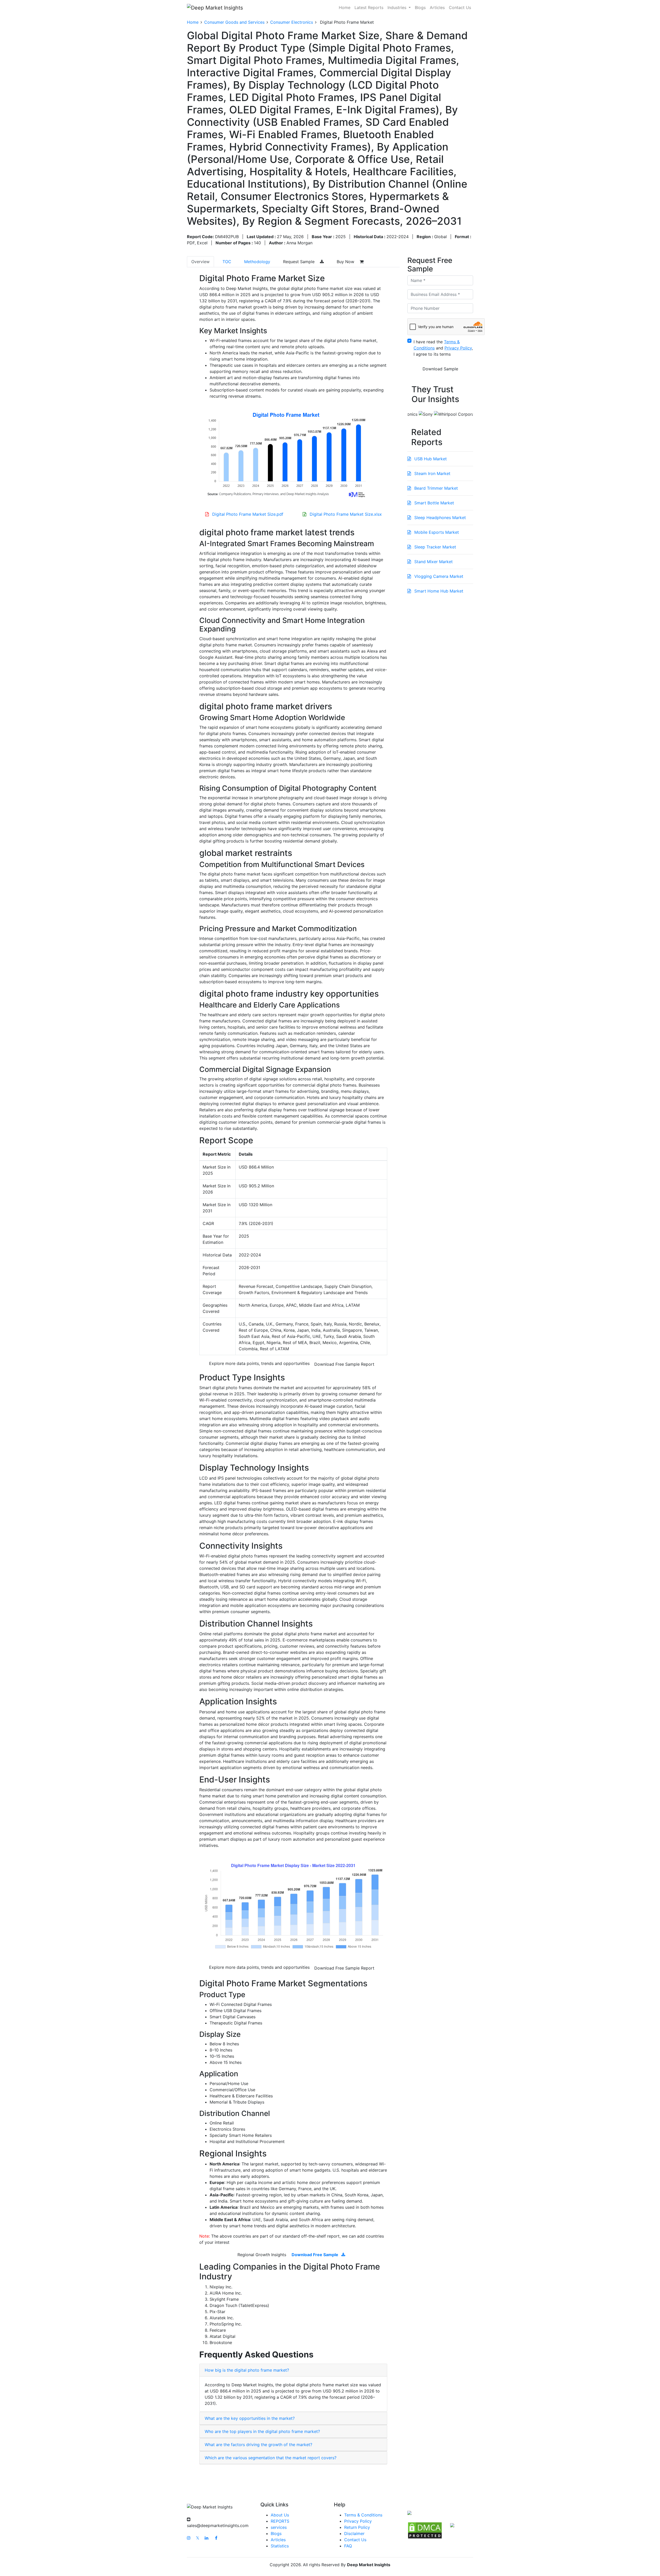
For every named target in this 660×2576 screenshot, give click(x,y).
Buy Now (346, 262)
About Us (280, 2515)
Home (345, 7)
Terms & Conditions (363, 2515)
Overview (200, 262)
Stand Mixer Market (433, 562)
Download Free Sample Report (344, 1364)
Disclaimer (354, 2533)
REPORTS (280, 2521)
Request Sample (299, 262)
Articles (437, 7)
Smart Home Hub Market (438, 591)
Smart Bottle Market (434, 503)
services (279, 2527)
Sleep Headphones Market (439, 518)
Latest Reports (369, 7)
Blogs (420, 7)
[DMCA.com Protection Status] (425, 2530)
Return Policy (357, 2527)
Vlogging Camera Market (438, 576)
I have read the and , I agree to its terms (443, 348)
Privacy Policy (358, 2521)
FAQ (348, 2546)
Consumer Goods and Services (234, 22)
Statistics (280, 2546)
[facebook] (216, 2538)
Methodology (257, 262)
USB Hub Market (430, 459)
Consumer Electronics (292, 22)
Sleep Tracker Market (435, 547)
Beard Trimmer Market (435, 488)
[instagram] (189, 2538)
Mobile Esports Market (436, 532)
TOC (227, 262)
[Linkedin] (207, 2538)
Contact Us (460, 7)
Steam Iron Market (432, 473)
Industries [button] (398, 7)
